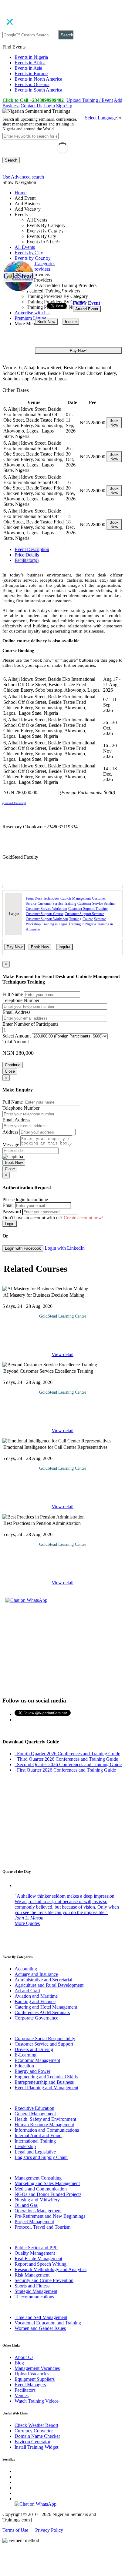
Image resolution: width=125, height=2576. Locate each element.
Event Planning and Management (46, 2088)
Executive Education (34, 2108)
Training (75, 919)
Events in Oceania (32, 84)
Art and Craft (27, 1991)
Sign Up (64, 106)
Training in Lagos (55, 924)
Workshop (33, 924)
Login (49, 106)
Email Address (16, 1012)
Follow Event (86, 303)
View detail (62, 1354)
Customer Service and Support (44, 2044)
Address (10, 1132)
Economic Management (37, 2060)
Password (12, 1212)
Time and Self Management (41, 2317)
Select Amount (17, 1036)
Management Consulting (38, 2178)
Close (10, 1071)
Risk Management (32, 2275)
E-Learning (25, 2055)
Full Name (13, 994)
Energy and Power (32, 2071)
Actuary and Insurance (36, 1974)
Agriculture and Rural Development (49, 1985)
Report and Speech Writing (41, 2264)
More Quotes (27, 1923)
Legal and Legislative (35, 2152)
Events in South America (38, 90)
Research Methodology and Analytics (51, 2269)
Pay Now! (78, 351)
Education (24, 2066)
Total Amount (16, 1042)
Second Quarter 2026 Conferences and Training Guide (68, 1764)
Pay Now (15, 947)
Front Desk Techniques (42, 898)
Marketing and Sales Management (47, 2183)
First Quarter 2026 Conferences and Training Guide (65, 1770)
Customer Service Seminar (96, 904)
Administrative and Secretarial (43, 1980)
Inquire (71, 322)
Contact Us (31, 106)
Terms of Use (15, 2530)
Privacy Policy (49, 2530)
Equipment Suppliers (35, 2379)
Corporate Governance (36, 2018)
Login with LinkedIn (65, 1248)
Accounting (26, 1969)
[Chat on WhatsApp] (26, 1600)
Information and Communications (47, 2130)
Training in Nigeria (82, 924)
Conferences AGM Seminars (42, 2012)
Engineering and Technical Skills (46, 2077)
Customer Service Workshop (46, 909)
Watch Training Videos (37, 2401)
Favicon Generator (32, 2442)
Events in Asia (28, 68)
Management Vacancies (37, 2368)
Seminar (100, 919)
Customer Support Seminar (84, 914)
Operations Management (38, 2211)
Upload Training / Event (90, 100)
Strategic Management (36, 2291)
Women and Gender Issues (40, 2328)
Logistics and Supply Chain (41, 2157)
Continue (13, 1065)
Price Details (27, 555)
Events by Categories (35, 264)
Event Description (32, 549)
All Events (25, 247)
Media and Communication (41, 2189)
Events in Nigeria (31, 57)
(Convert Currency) (14, 803)
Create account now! (84, 1218)
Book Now (46, 322)
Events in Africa (30, 63)
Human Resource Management (44, 2125)
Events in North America (38, 79)
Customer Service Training (57, 904)
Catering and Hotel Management (46, 2007)
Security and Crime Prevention (44, 2280)
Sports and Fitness (32, 2286)
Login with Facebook (23, 1248)
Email (8, 1205)
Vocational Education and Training (48, 2323)
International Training (35, 2141)
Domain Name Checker (37, 2436)
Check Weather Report (36, 2425)
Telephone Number (21, 1000)
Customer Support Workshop (47, 919)
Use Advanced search (23, 177)
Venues (22, 2396)
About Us (24, 2357)
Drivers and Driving (34, 2049)
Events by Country (33, 258)
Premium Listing (30, 318)
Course (88, 919)
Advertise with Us (32, 313)
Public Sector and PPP (36, 2248)
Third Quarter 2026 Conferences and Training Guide (66, 1759)
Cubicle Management (76, 898)
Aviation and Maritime (36, 1996)
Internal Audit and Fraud (38, 2135)
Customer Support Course (45, 914)
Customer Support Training (88, 909)
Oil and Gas (26, 2205)
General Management (35, 2114)
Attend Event (87, 309)
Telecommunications (34, 2297)
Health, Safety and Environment (45, 2119)
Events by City (29, 253)
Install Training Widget (36, 2447)
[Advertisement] (62, 1649)
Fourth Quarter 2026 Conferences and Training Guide (67, 1754)
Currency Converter (34, 2431)
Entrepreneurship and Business (44, 2082)
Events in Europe (31, 74)
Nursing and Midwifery (37, 2200)
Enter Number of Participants (30, 1024)
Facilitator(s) (27, 560)
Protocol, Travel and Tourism (42, 2227)
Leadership (25, 2146)
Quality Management (35, 2253)
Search (67, 35)
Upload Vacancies (32, 2374)
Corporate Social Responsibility (45, 2038)
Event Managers (30, 2385)
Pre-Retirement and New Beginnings (50, 2216)
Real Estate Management (38, 2259)
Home (20, 193)
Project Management (34, 2222)
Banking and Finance (35, 2001)
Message (11, 1145)
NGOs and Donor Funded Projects (48, 2194)
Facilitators (25, 2390)
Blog (19, 2363)
